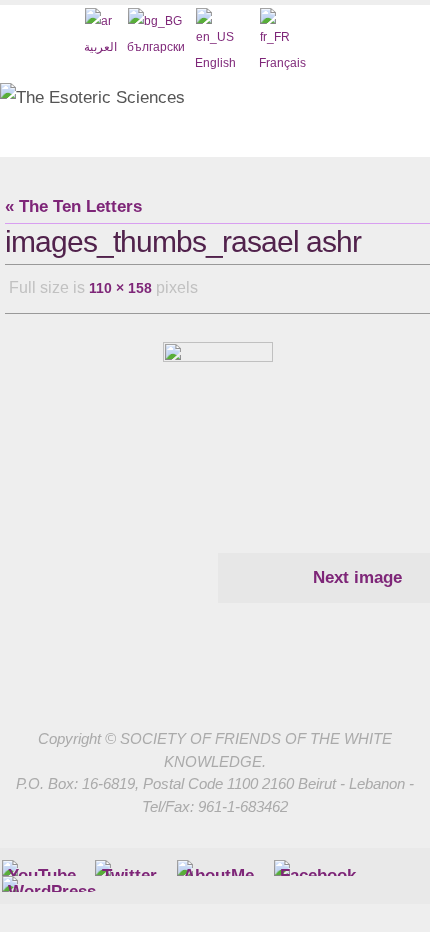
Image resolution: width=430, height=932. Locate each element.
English (215, 63)
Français (282, 63)
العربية (100, 47)
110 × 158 (120, 286)
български (156, 47)
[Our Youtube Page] (42, 864)
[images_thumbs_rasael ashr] (217, 417)
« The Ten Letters (73, 206)
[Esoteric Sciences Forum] (318, 864)
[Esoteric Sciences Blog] (52, 880)
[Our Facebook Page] (218, 864)
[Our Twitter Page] (129, 864)
